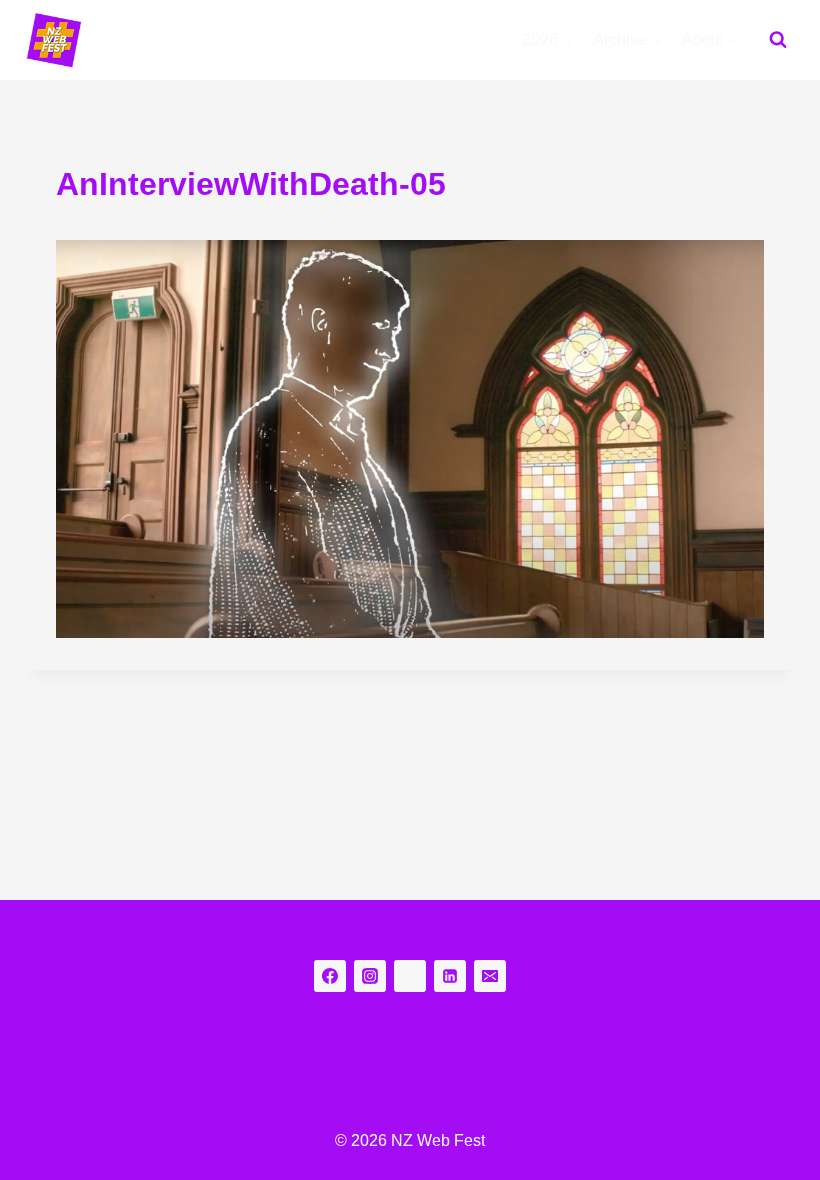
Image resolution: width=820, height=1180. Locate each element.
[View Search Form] (778, 40)
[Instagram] (370, 976)
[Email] (490, 976)
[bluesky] (410, 976)
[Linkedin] (450, 976)
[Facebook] (330, 976)
